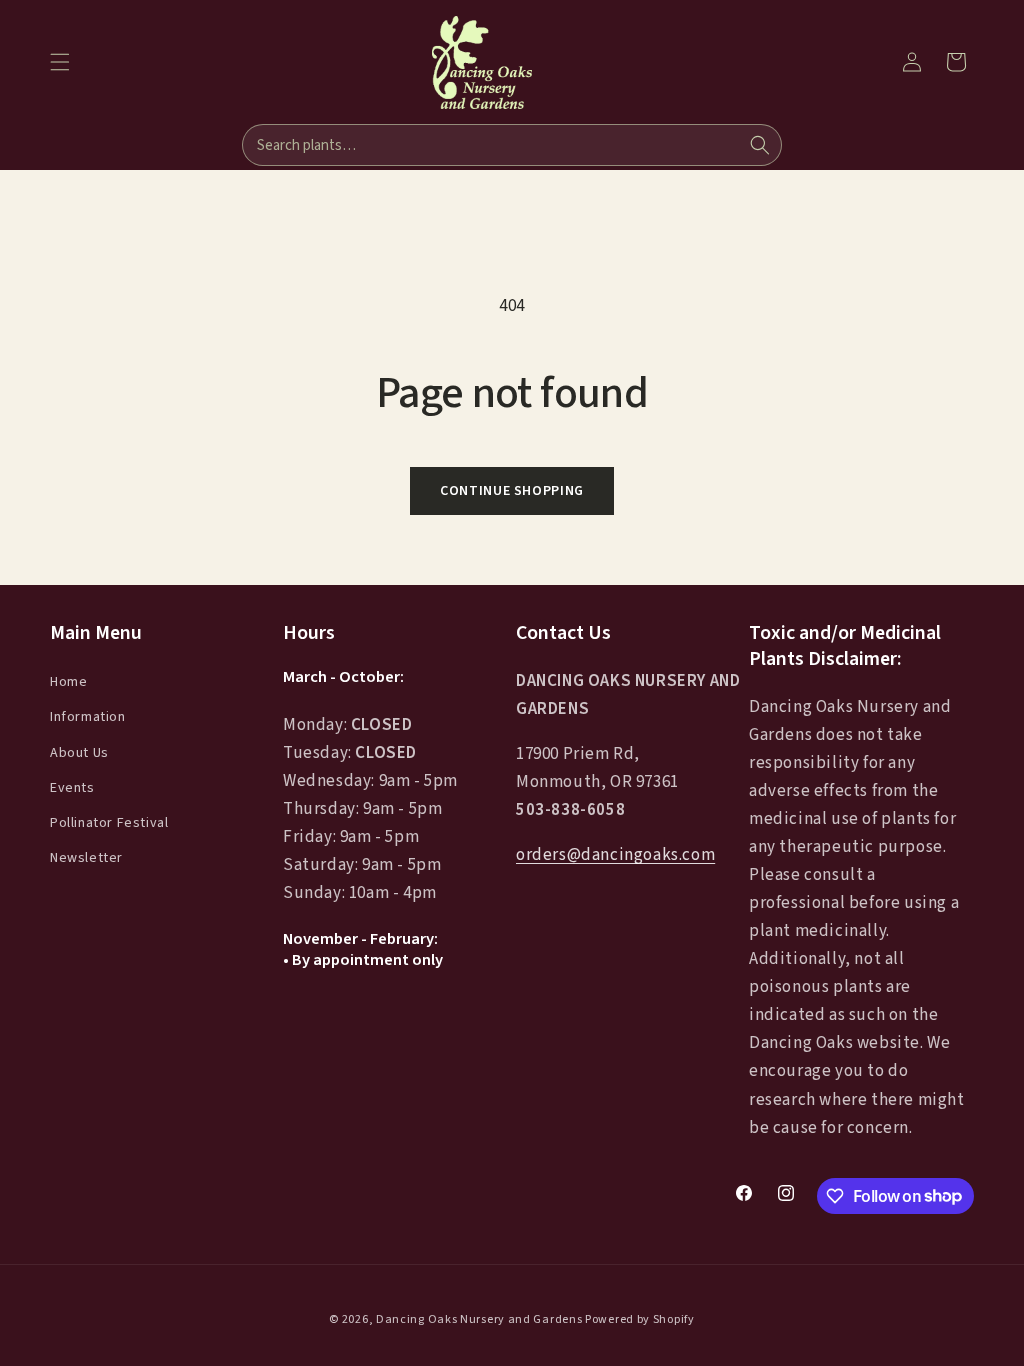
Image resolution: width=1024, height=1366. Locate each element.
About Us (79, 753)
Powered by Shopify (640, 1319)
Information (88, 717)
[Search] (760, 145)
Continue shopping (512, 491)
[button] (60, 62)
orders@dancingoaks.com (615, 855)
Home (68, 682)
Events (72, 788)
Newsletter (86, 858)
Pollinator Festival (109, 823)
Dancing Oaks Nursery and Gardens (479, 1319)
